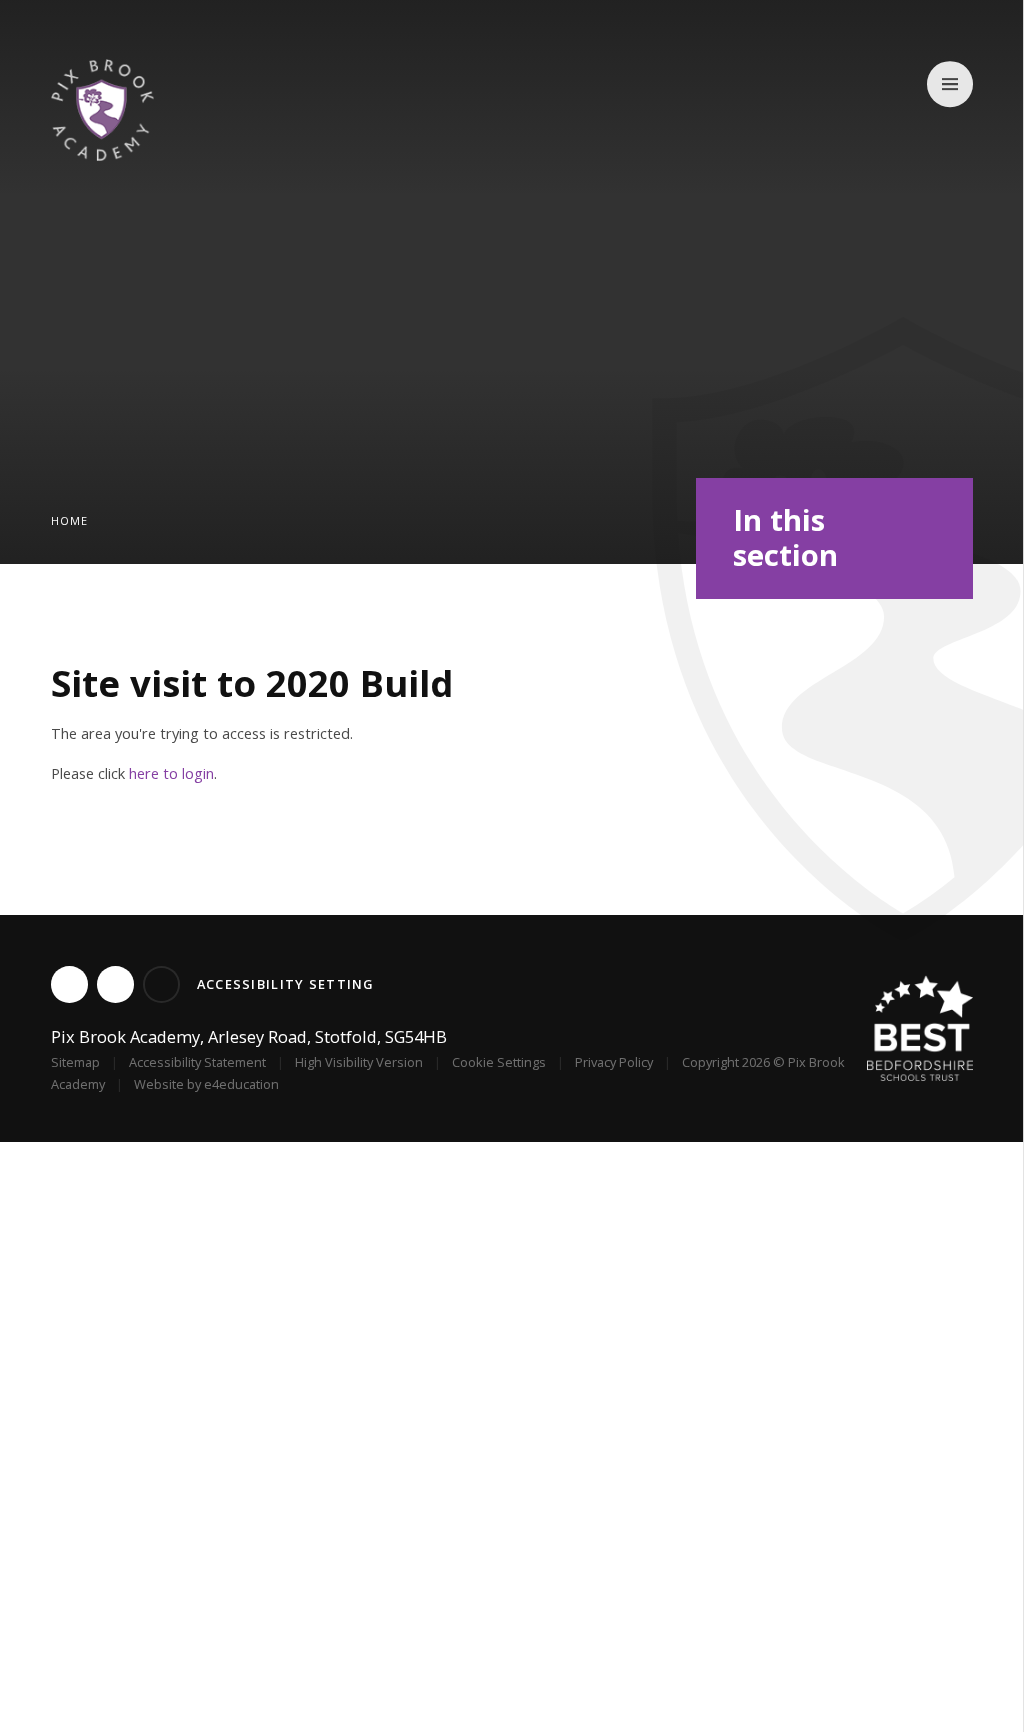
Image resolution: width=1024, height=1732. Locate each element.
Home (69, 520)
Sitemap (75, 1062)
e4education (241, 1084)
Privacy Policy (614, 1062)
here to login (171, 773)
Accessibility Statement (197, 1062)
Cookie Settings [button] (499, 1062)
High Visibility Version (359, 1062)
